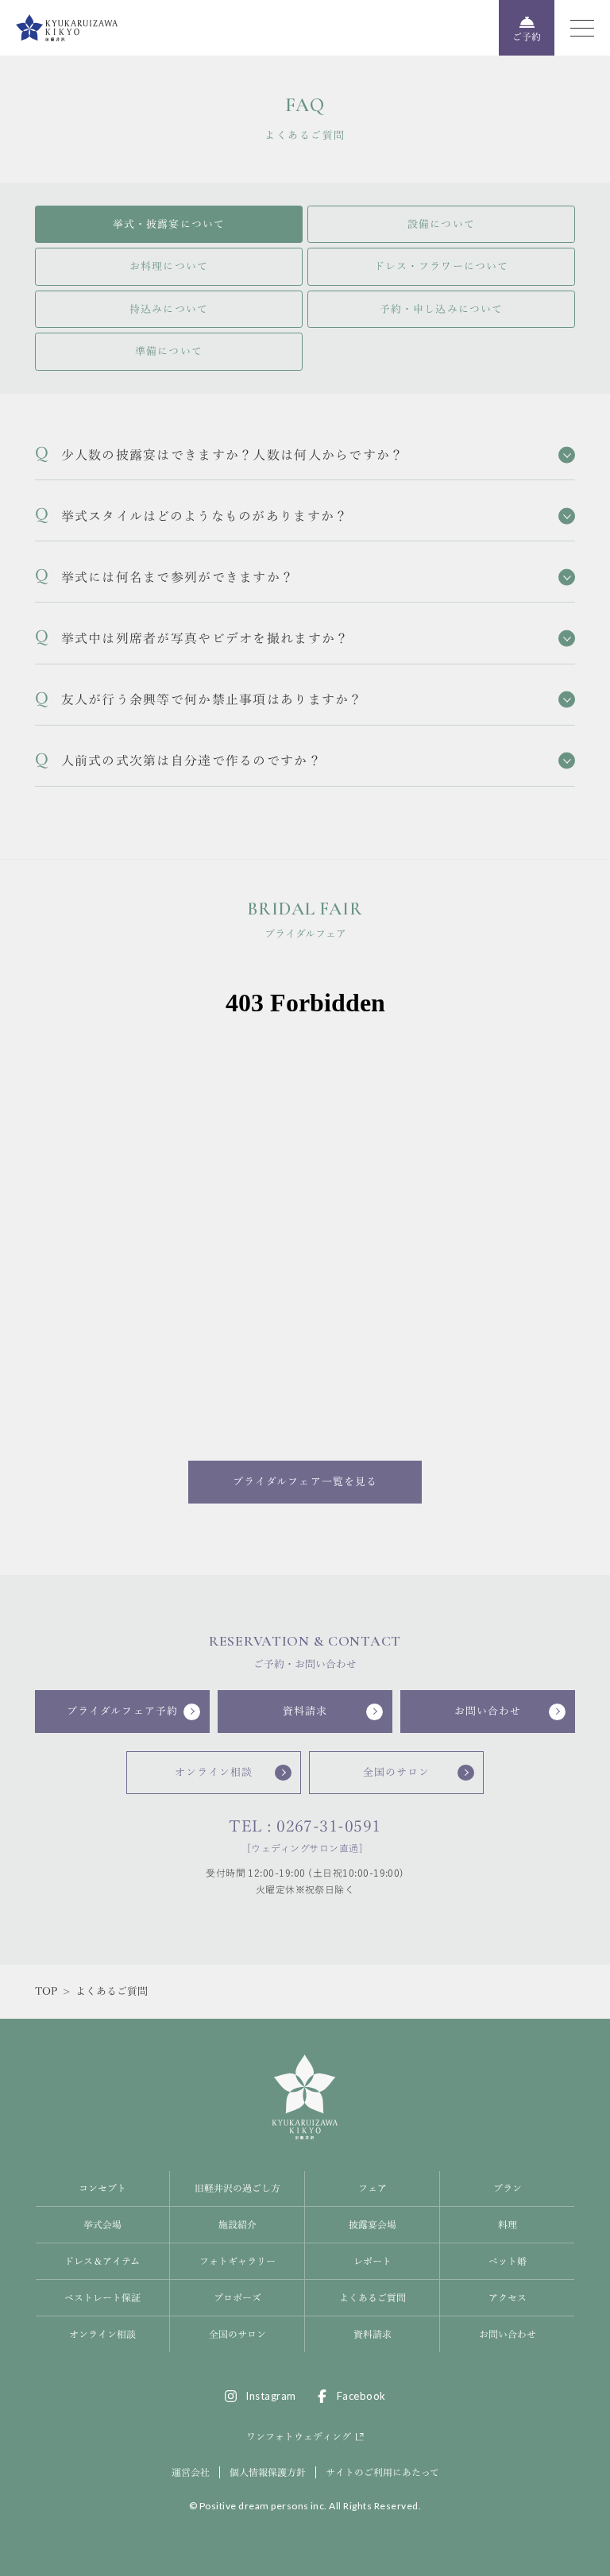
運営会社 (191, 2472)
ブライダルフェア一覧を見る (305, 1482)
